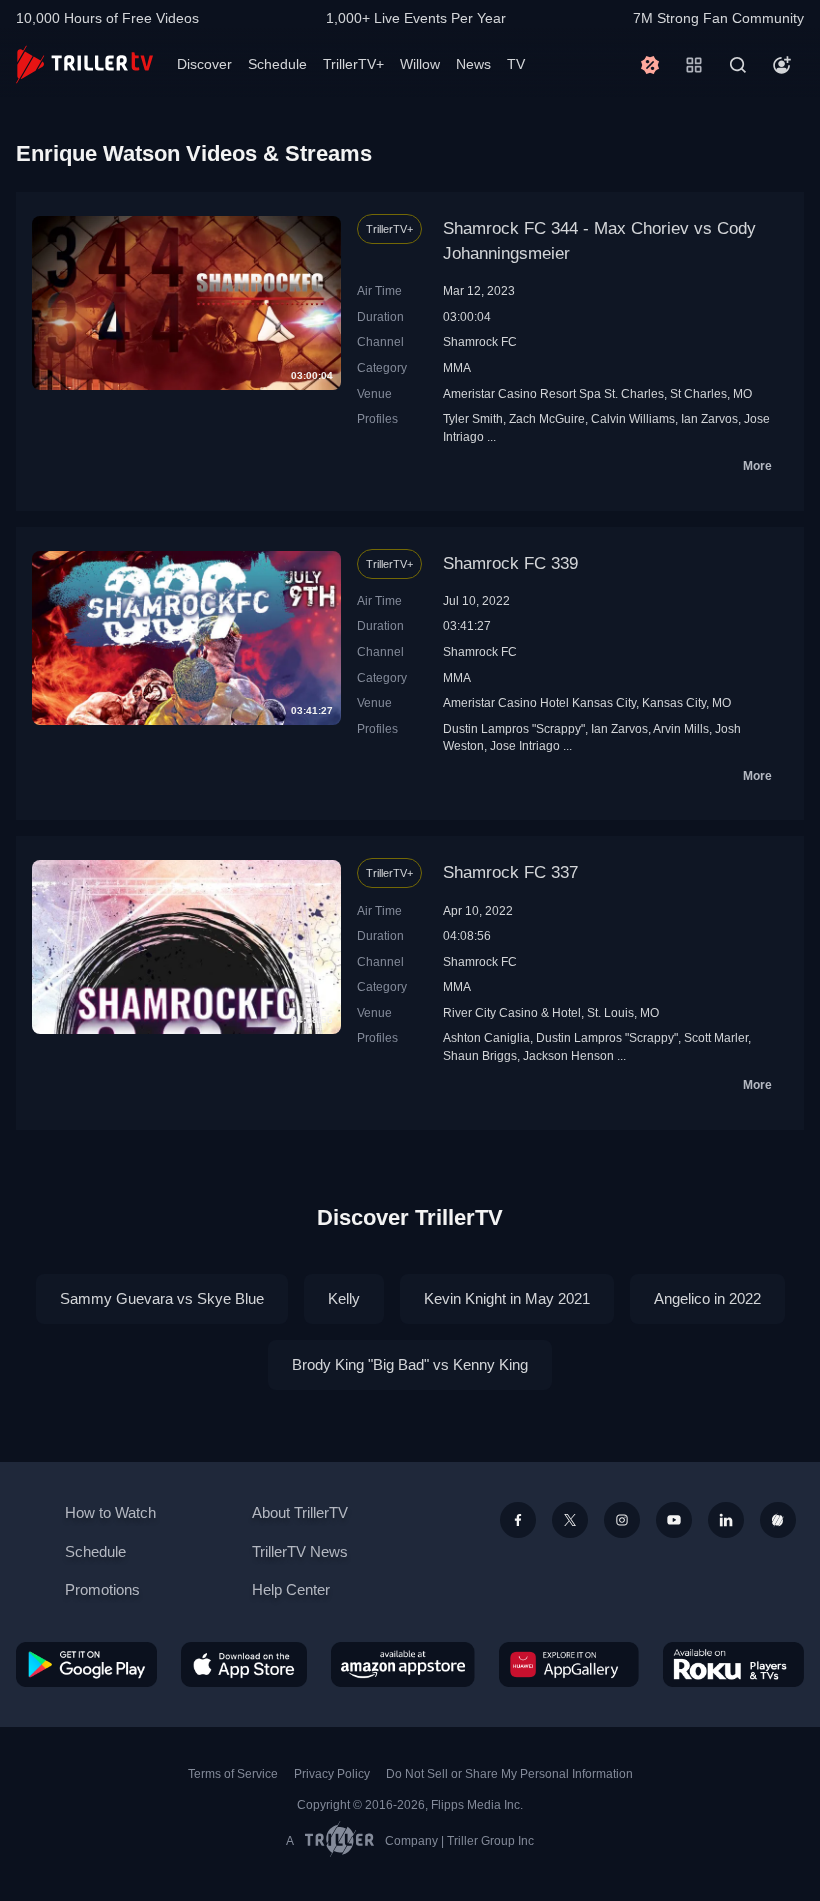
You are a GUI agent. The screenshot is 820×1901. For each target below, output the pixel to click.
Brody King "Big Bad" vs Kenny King (410, 1364)
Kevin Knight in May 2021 (507, 1298)
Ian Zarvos (709, 418)
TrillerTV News (300, 1551)
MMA (457, 367)
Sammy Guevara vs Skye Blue (162, 1298)
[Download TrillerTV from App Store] (244, 1664)
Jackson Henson (568, 1055)
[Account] (782, 65)
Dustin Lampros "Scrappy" (514, 728)
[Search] (738, 65)
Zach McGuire (547, 418)
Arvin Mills (681, 728)
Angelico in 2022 (707, 1298)
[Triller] (778, 1520)
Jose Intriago (525, 745)
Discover (204, 64)
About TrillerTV (300, 1512)
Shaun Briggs (480, 1055)
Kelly (344, 1298)
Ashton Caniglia (486, 1037)
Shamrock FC (480, 341)
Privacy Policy (332, 1774)
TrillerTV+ (353, 64)
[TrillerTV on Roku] (733, 1664)
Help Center (291, 1589)
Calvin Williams (633, 418)
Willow (420, 64)
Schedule (277, 64)
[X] (570, 1520)
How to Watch (110, 1512)
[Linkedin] (726, 1520)
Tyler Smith (473, 418)
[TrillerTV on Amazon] (403, 1664)
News (473, 64)
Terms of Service (233, 1774)
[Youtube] (674, 1520)
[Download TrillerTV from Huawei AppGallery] (569, 1664)
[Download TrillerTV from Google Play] (86, 1664)
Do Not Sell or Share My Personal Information (509, 1774)
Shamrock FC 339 (510, 563)
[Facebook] (518, 1520)
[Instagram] (622, 1520)
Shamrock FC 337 (510, 872)
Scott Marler (716, 1037)
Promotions (102, 1589)
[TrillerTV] (84, 64)
